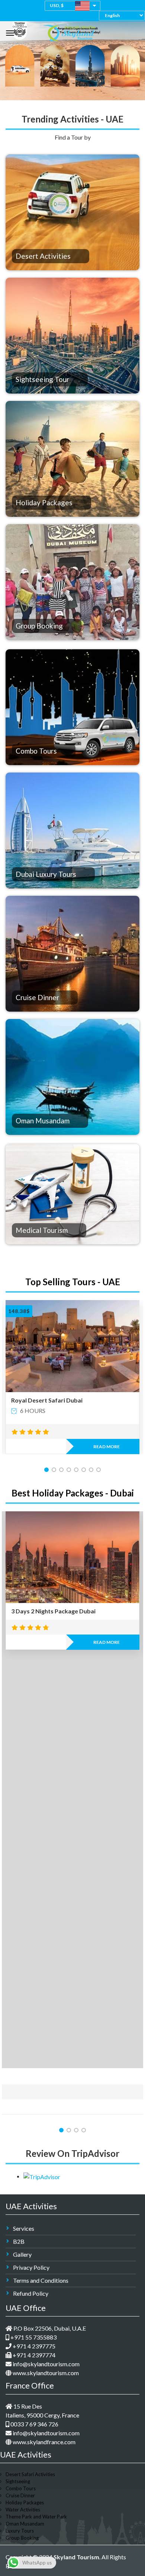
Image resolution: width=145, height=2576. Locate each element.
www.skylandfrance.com (43, 2442)
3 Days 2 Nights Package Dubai (53, 1611)
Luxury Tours (20, 2531)
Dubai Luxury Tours (46, 874)
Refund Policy (31, 2293)
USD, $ (57, 5)
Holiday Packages (44, 502)
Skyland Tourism (76, 2557)
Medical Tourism (42, 1230)
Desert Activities (43, 256)
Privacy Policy (31, 2267)
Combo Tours (36, 751)
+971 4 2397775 (33, 2346)
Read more (107, 1447)
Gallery (22, 2254)
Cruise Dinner (37, 997)
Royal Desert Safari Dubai (47, 1400)
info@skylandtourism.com (46, 2364)
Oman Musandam (43, 1121)
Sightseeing (18, 2481)
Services (24, 2228)
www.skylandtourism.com (45, 2373)
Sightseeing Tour (42, 379)
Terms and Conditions (41, 2280)
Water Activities (23, 2510)
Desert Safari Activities (30, 2474)
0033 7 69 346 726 (34, 2424)
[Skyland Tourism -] (70, 31)
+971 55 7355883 (33, 2337)
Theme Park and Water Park (36, 2517)
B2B (19, 2241)
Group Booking (39, 626)
